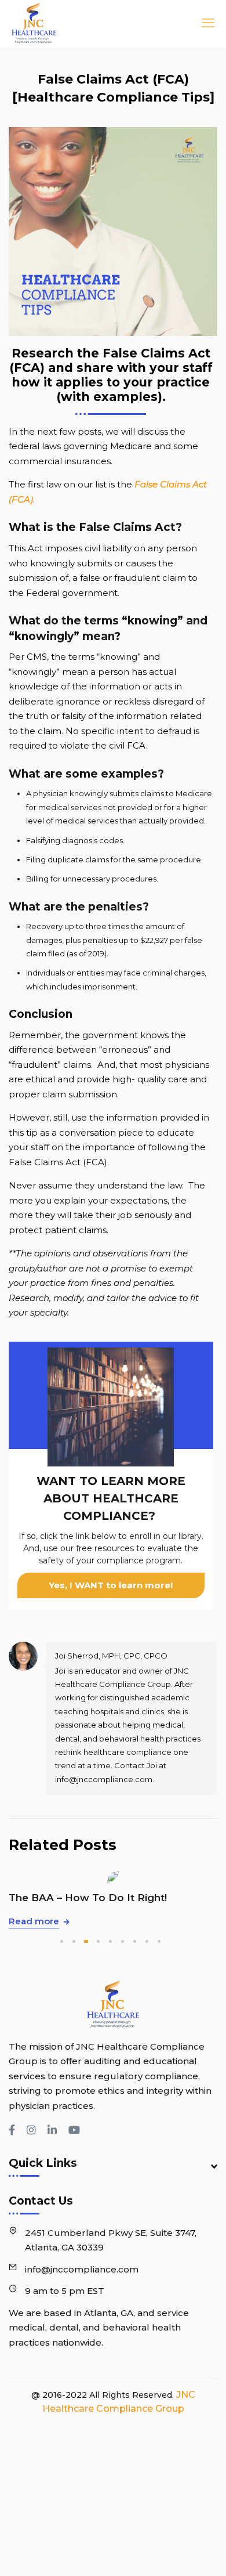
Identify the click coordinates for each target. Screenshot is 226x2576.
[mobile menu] (205, 23)
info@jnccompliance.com (82, 2269)
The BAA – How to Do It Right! (88, 1898)
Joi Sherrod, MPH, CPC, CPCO (111, 1656)
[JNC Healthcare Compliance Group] (64, 23)
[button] (62, 1941)
